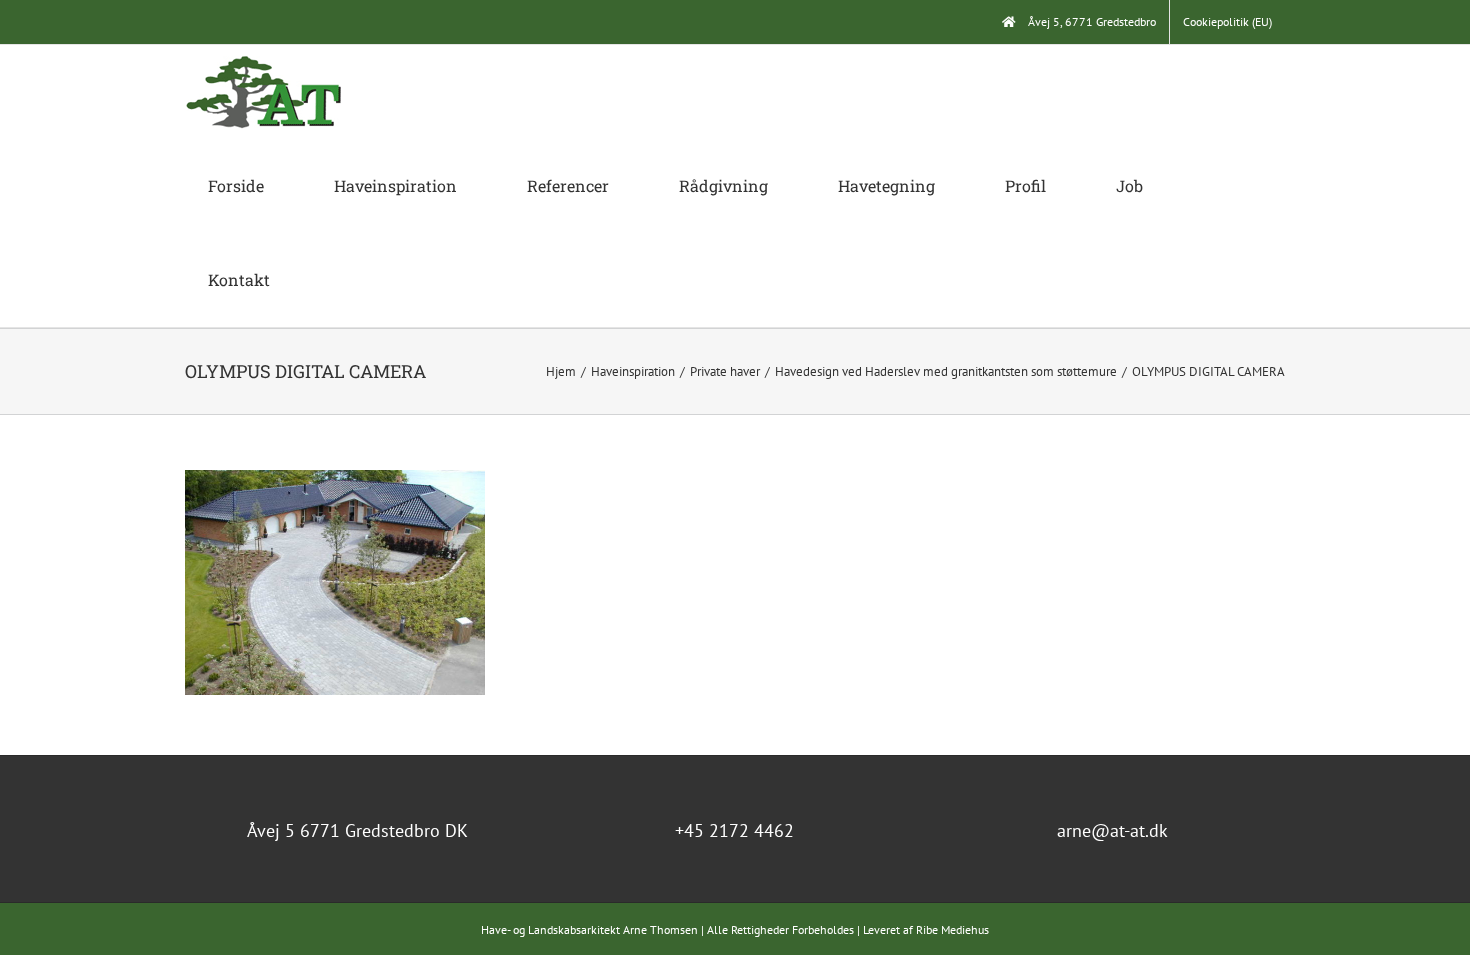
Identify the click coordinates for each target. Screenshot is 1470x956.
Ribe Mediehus (952, 929)
